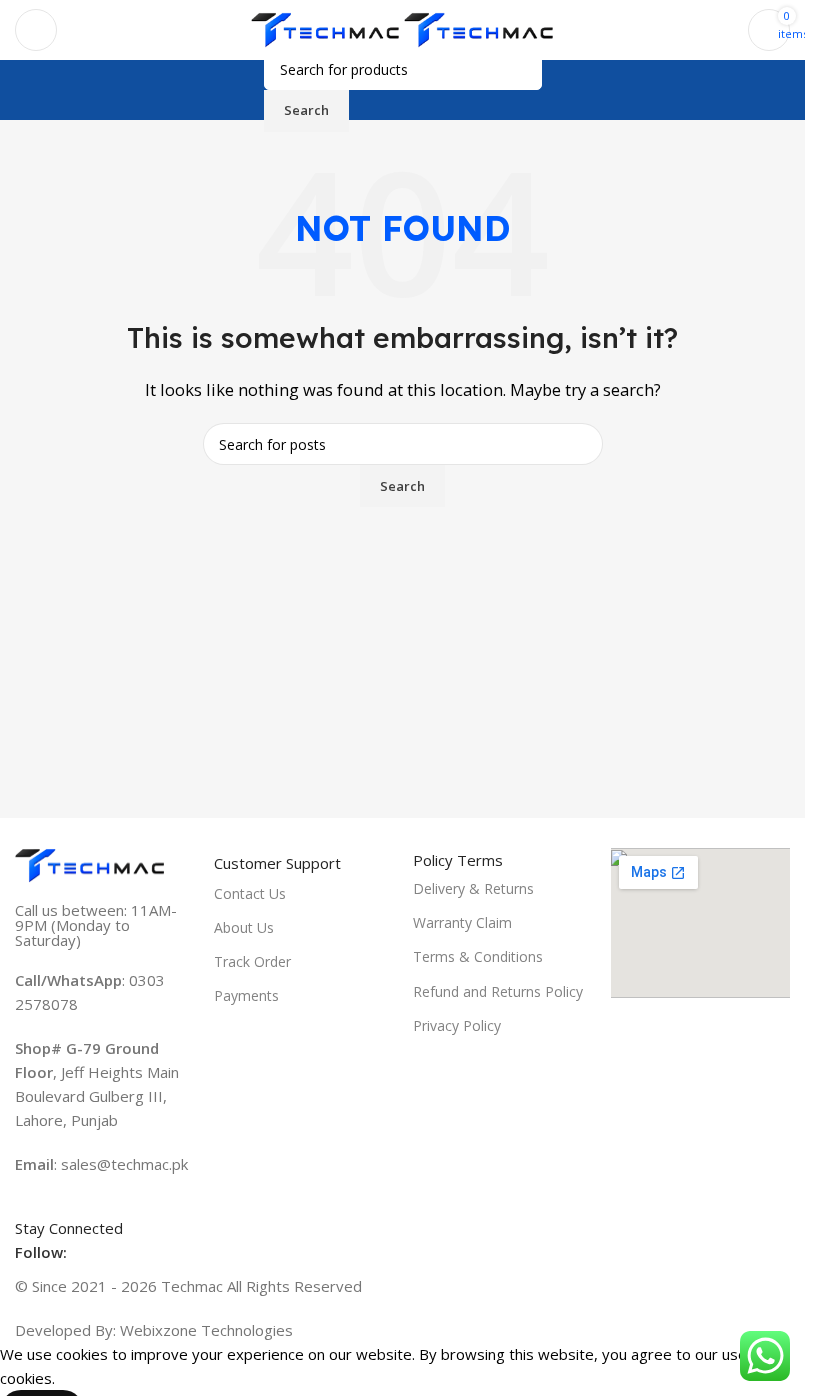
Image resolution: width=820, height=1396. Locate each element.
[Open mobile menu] (36, 30)
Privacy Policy (457, 1025)
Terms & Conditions (478, 956)
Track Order (252, 961)
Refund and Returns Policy (498, 991)
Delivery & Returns (473, 888)
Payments (246, 995)
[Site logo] (328, 28)
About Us (244, 927)
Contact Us (250, 893)
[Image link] (90, 864)
